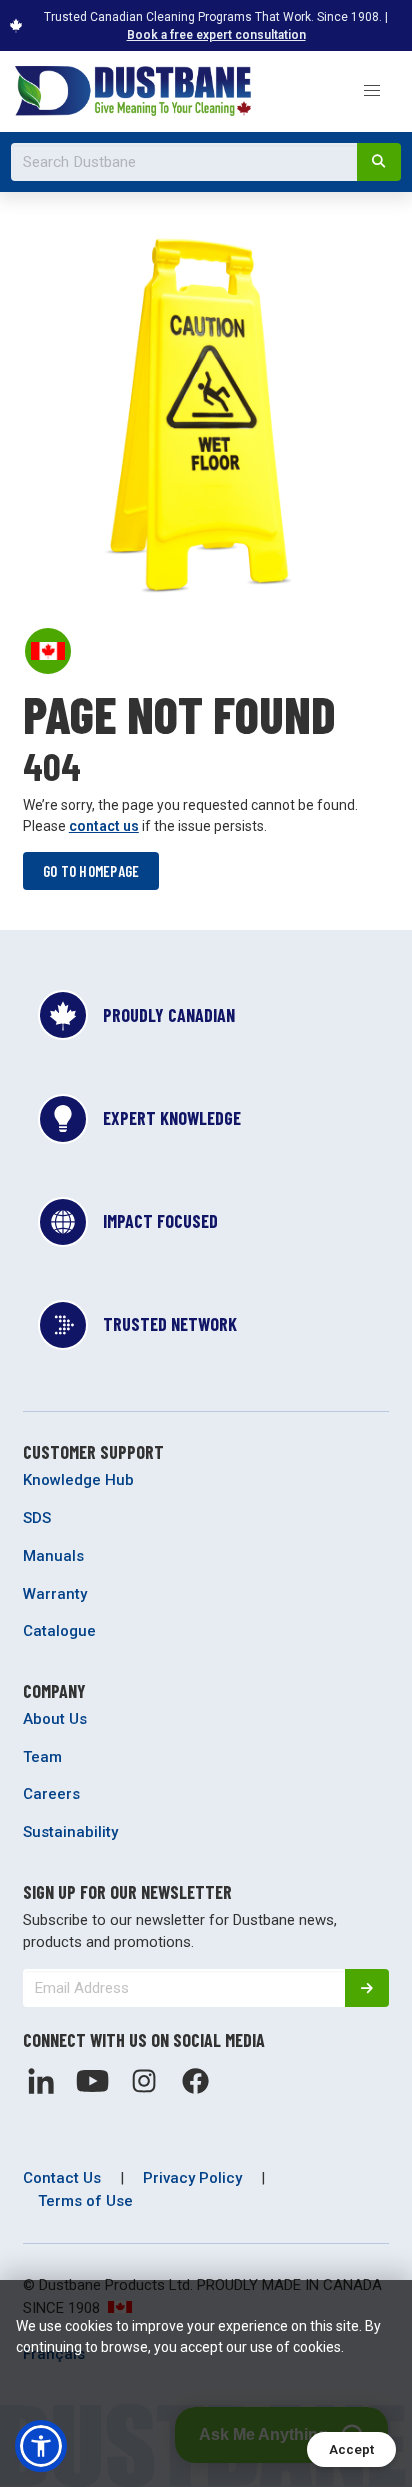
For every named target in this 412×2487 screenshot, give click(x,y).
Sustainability (70, 1832)
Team (42, 1757)
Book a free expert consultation (216, 35)
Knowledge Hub (78, 1480)
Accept (351, 2449)
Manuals (53, 1556)
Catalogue (59, 1631)
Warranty (55, 1594)
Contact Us (62, 2178)
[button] (371, 91)
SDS (37, 1518)
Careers (51, 1794)
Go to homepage (91, 871)
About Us (55, 1719)
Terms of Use (85, 2201)
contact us (104, 826)
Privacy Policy (192, 2178)
